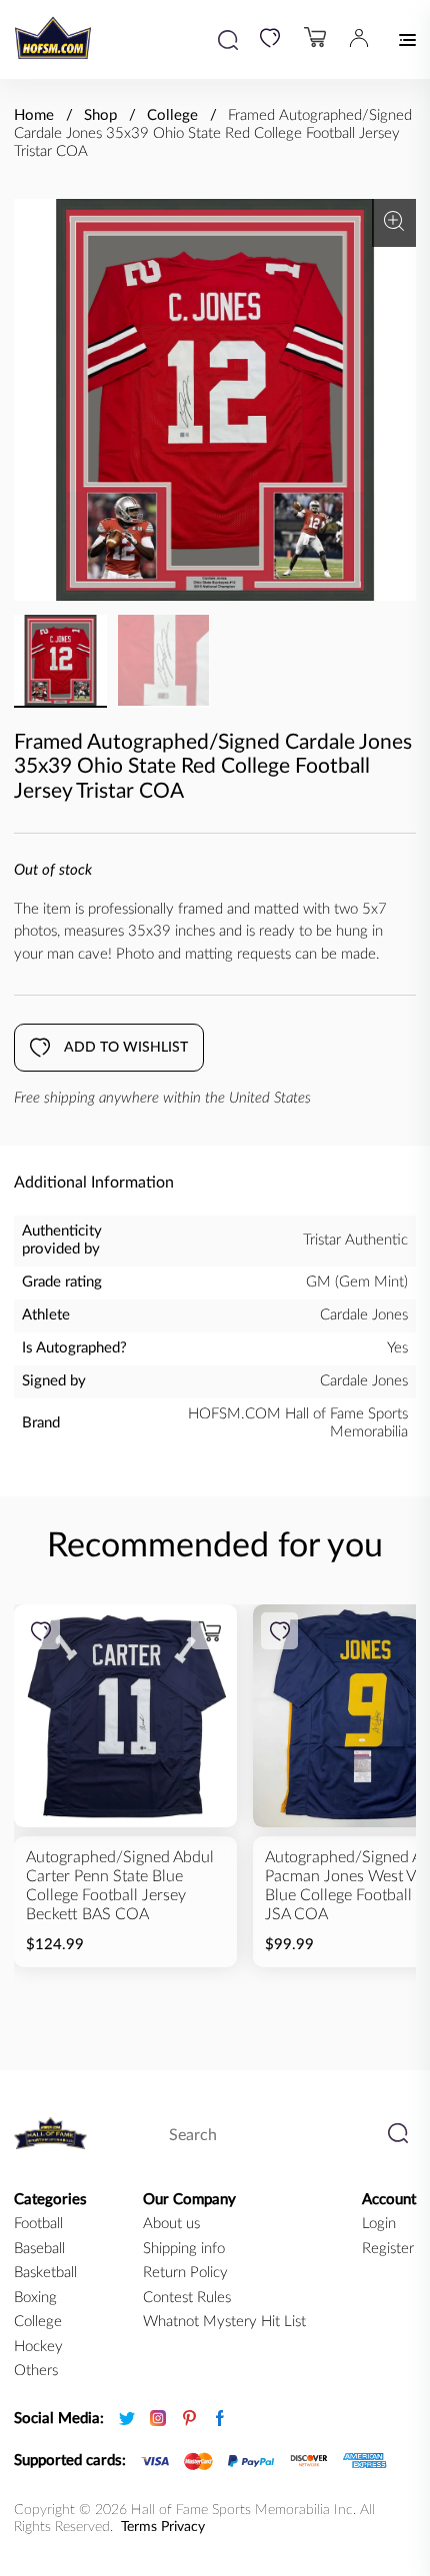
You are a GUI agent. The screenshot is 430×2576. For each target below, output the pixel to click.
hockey (38, 2347)
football (38, 2224)
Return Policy (185, 2273)
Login (379, 2224)
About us (171, 2224)
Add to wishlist (126, 1048)
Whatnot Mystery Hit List (224, 2322)
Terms (139, 2527)
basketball (45, 2273)
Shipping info (184, 2249)
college (38, 2322)
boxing (35, 2298)
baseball (39, 2249)
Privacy (183, 2527)
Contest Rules (187, 2298)
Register (388, 2249)
